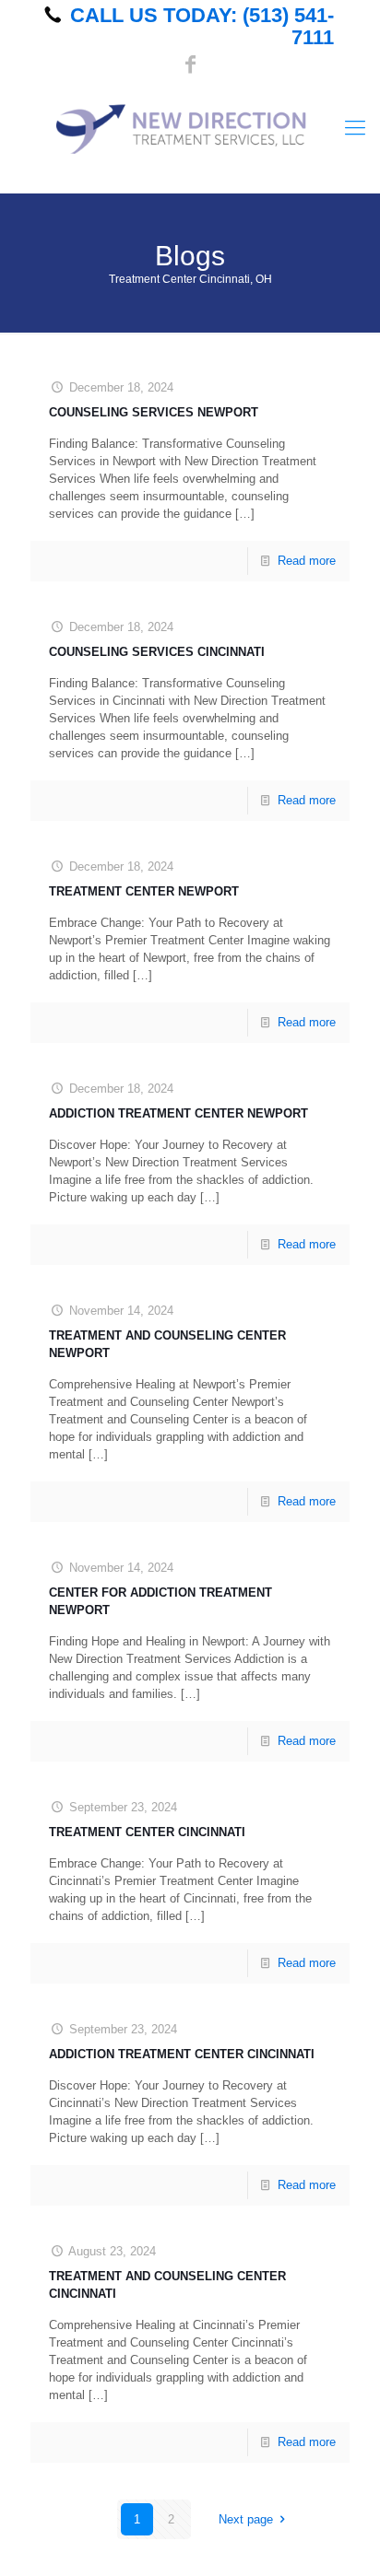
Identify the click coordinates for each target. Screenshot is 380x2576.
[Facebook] (190, 65)
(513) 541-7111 (288, 26)
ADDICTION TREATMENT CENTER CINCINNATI (182, 2054)
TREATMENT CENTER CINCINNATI (147, 1832)
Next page (246, 2519)
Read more (307, 561)
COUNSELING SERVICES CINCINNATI (157, 652)
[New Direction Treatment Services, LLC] (190, 128)
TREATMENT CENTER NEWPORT (144, 891)
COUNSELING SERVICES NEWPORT (154, 412)
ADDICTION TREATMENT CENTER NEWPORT (178, 1113)
